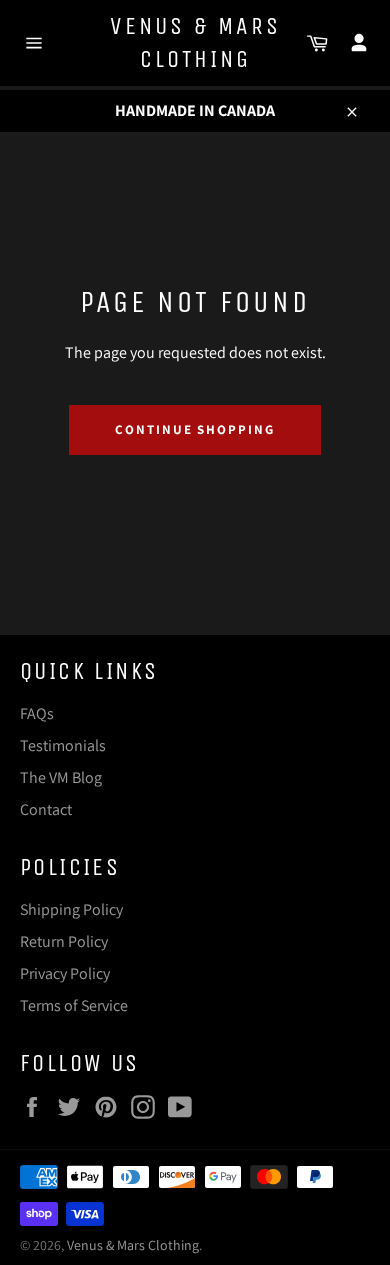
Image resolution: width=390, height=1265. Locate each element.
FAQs (37, 713)
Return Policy (64, 941)
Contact (46, 809)
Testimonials (63, 745)
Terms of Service (74, 1005)
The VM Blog (61, 777)
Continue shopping (195, 429)
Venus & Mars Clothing (195, 42)
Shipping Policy (71, 909)
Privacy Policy (65, 973)
